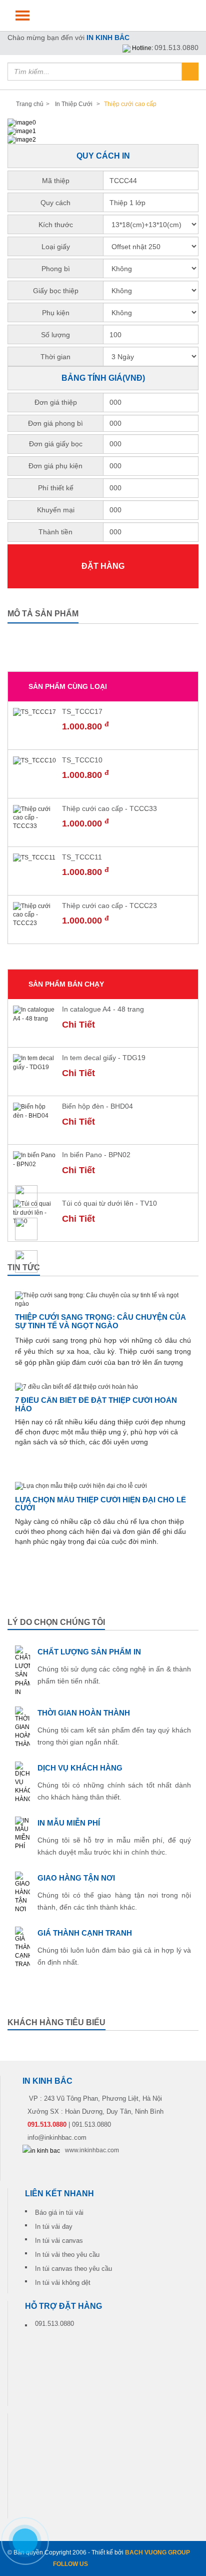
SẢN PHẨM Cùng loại (68, 686)
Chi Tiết (78, 1025)
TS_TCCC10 (82, 760)
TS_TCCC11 (82, 857)
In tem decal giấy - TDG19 (104, 1058)
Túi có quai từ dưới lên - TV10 (109, 1203)
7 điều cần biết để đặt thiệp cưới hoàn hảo (96, 1404)
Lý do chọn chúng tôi (56, 1622)
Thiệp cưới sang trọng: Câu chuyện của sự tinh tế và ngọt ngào (100, 1321)
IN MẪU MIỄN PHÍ (69, 1823)
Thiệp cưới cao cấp (129, 104)
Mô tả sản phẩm (43, 614)
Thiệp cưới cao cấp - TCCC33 (109, 808)
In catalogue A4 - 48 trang (103, 1009)
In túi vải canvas (59, 2241)
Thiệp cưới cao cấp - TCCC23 (109, 906)
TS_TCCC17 (82, 711)
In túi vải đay (54, 2227)
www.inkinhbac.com (92, 2150)
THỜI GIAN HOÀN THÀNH (84, 1713)
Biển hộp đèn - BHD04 (97, 1106)
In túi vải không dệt (63, 2283)
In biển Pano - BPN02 (96, 1155)
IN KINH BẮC (108, 38)
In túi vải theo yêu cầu (67, 2255)
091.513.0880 (176, 48)
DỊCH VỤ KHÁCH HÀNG (80, 1768)
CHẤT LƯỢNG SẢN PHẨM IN (89, 1652)
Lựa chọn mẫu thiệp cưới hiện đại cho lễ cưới (100, 1504)
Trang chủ (30, 104)
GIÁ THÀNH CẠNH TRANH (85, 1933)
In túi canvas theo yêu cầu (73, 2269)
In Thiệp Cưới (74, 104)
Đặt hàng (103, 566)
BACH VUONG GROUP (157, 2552)
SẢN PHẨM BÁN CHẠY (66, 984)
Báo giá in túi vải (59, 2213)
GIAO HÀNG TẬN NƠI (76, 1878)
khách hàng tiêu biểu (56, 2022)
